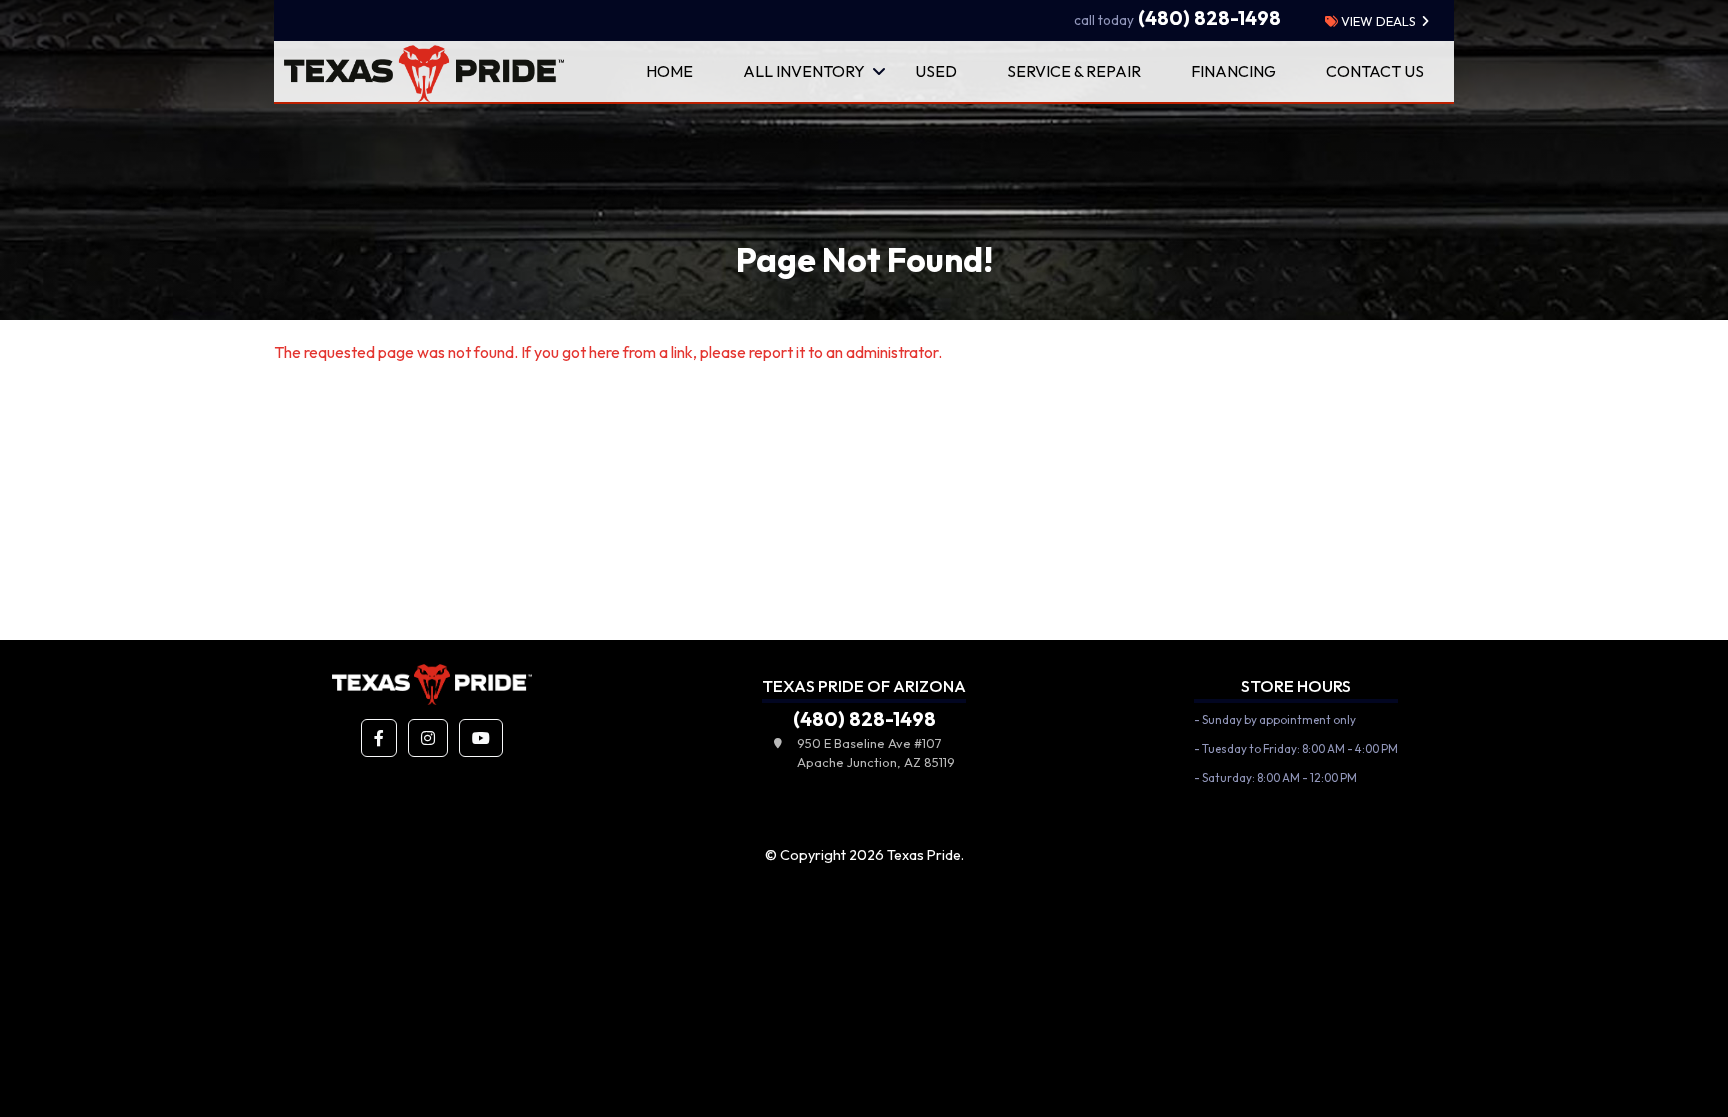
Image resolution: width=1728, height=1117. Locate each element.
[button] (379, 738)
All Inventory (804, 71)
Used (936, 71)
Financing (1233, 71)
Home (669, 71)
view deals (1377, 21)
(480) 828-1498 (1177, 18)
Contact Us (1375, 71)
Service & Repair (1074, 71)
